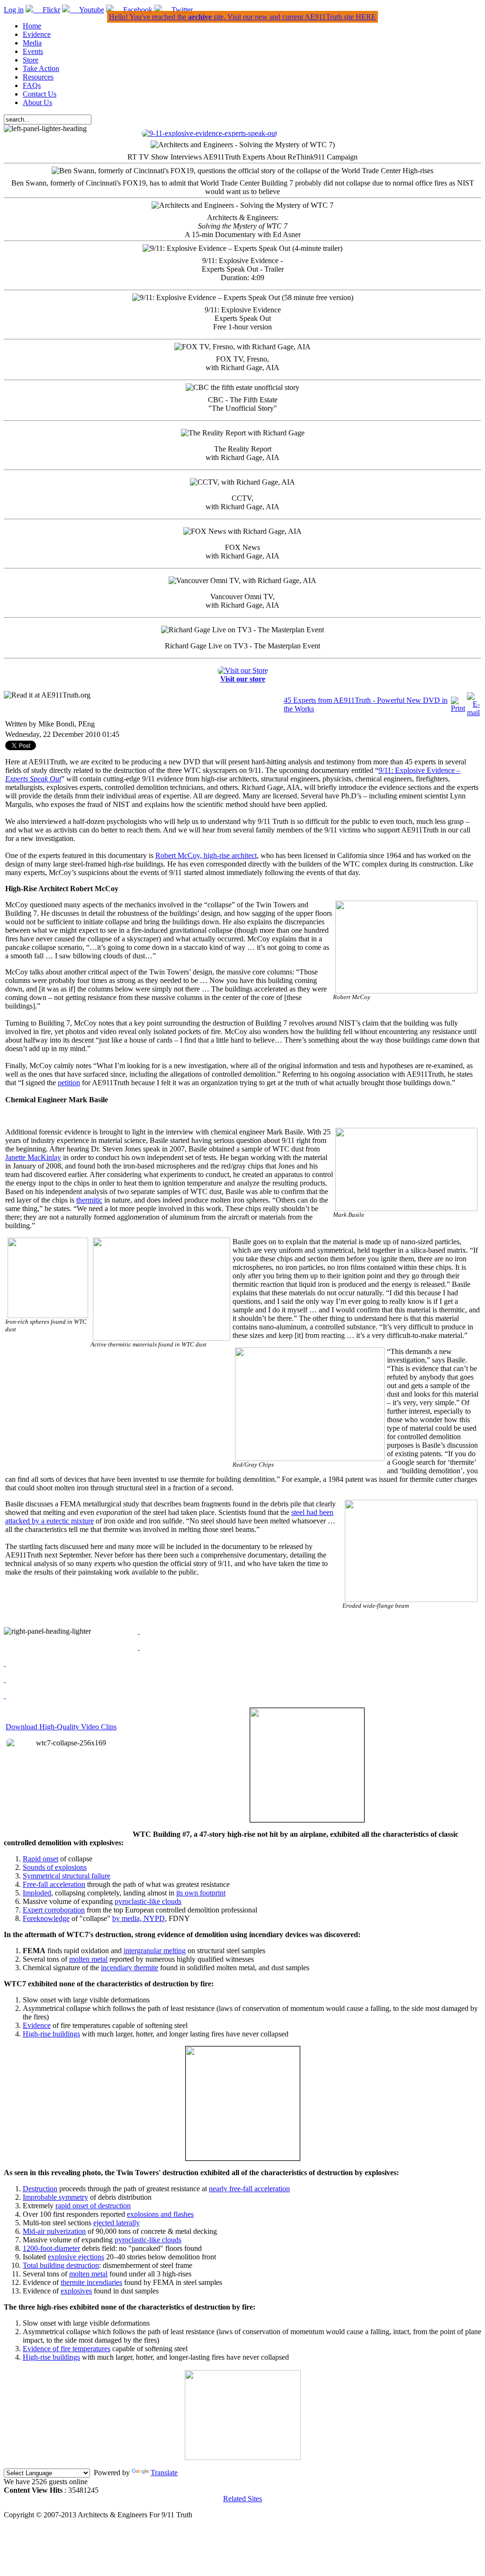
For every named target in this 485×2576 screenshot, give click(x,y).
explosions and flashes (160, 2214)
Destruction (40, 2189)
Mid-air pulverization (54, 2231)
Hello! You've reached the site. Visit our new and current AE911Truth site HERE (242, 17)
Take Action (41, 68)
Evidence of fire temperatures (67, 2349)
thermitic (89, 1200)
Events (33, 51)
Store (31, 60)
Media (32, 43)
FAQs (32, 85)
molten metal (88, 1959)
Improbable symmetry (55, 2197)
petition (69, 1083)
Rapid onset (40, 1859)
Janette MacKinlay (33, 1157)
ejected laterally (117, 2223)
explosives (76, 2291)
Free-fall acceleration (54, 1884)
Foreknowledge (46, 1918)
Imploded (37, 1893)
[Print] (458, 708)
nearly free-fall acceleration (249, 2189)
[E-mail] (473, 713)
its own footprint (201, 1893)
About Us (37, 102)
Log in (14, 10)
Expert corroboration (54, 1910)
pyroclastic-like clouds (148, 1901)
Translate (164, 2473)
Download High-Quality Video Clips (61, 1727)
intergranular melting (155, 1951)
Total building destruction (61, 2265)
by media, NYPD (139, 1918)
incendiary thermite (130, 1968)
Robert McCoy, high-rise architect (206, 855)
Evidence (37, 34)
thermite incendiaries (91, 2282)
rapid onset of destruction (93, 2206)
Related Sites (242, 2499)
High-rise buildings (51, 2034)
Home (32, 26)
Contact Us (40, 94)
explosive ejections (76, 2257)
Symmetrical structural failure (67, 1876)
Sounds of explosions (55, 1867)
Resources (38, 77)
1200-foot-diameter (51, 2248)
